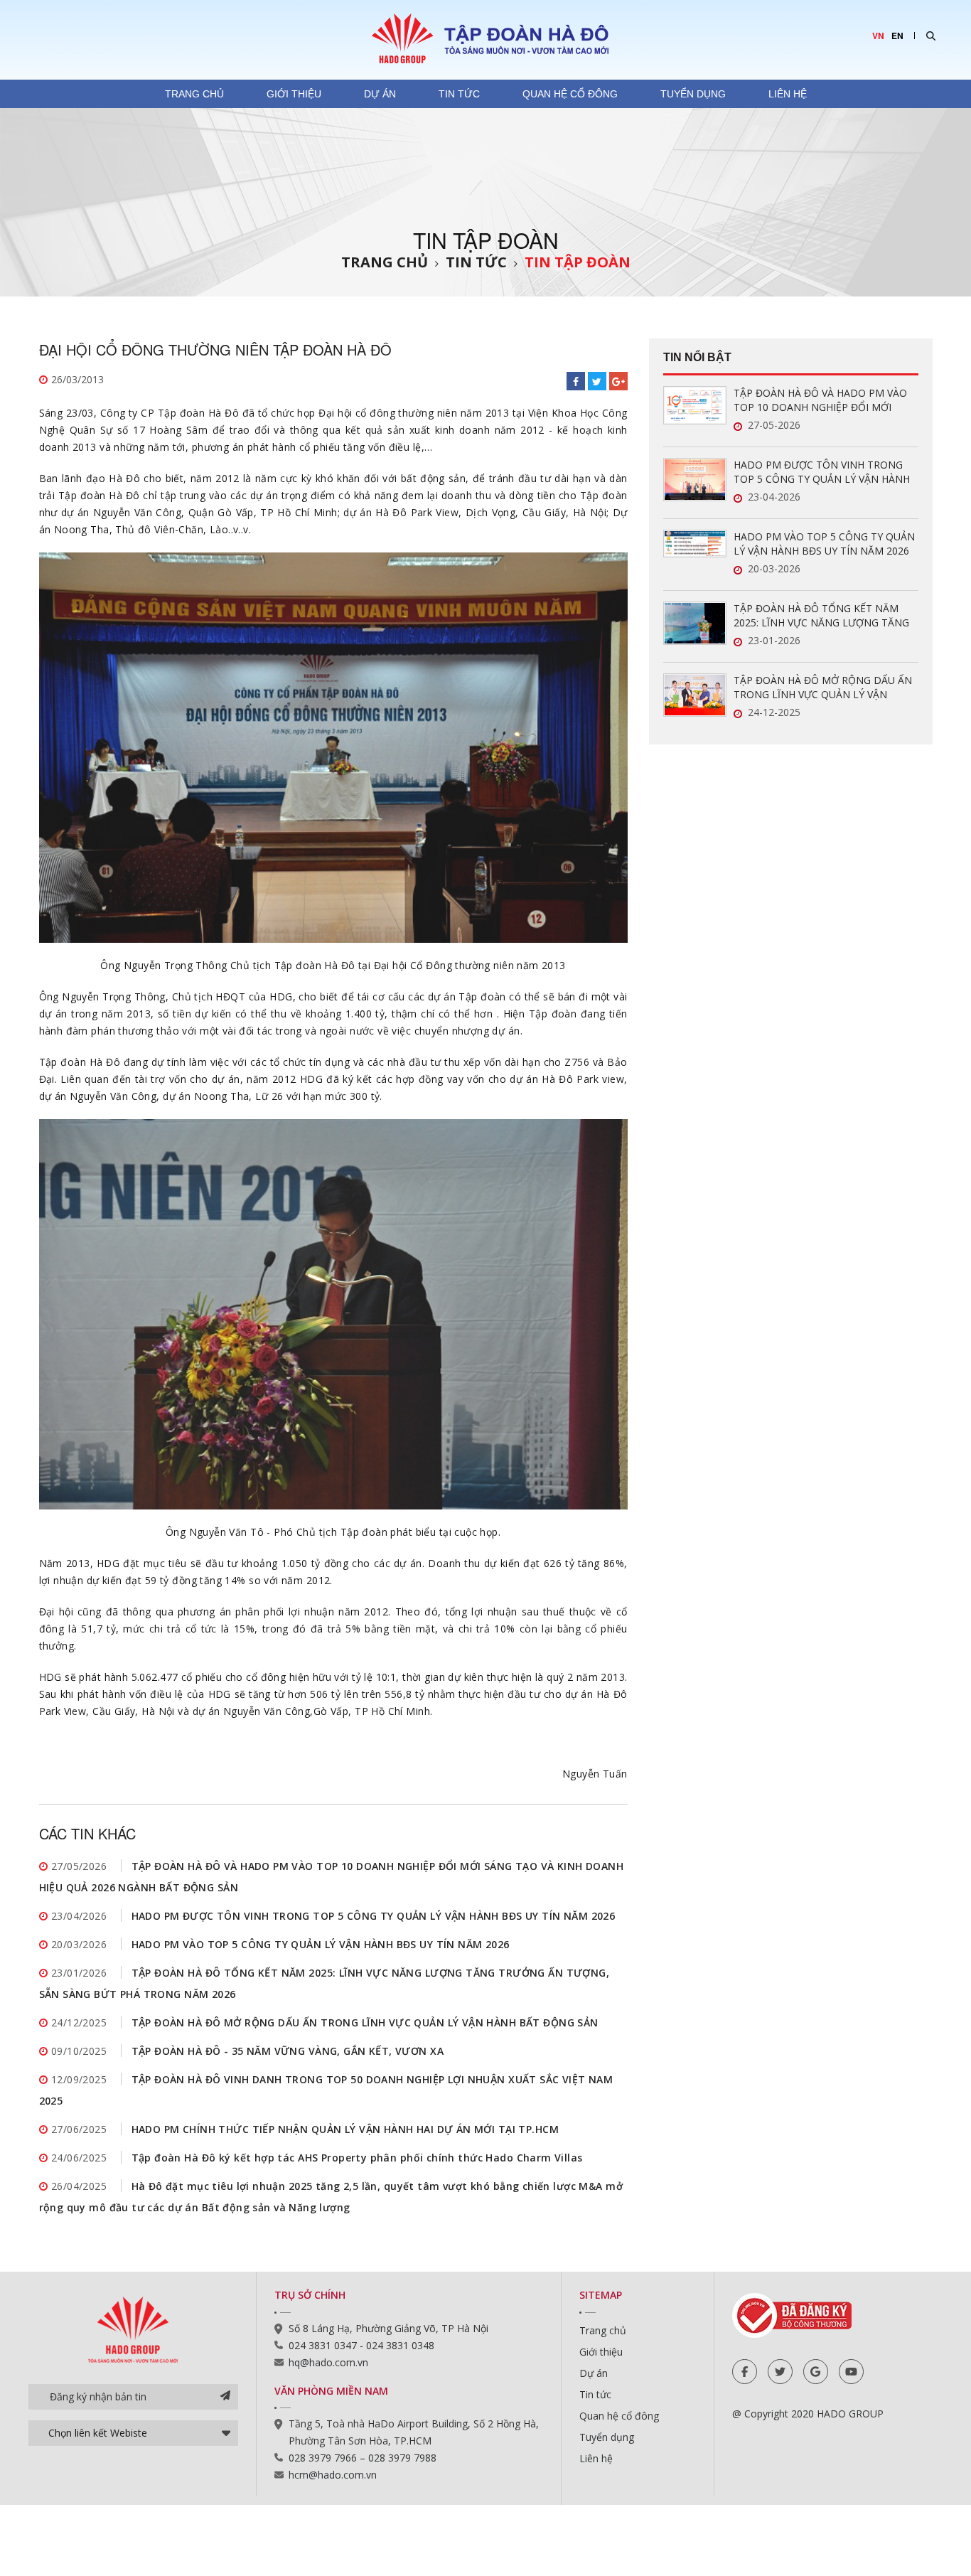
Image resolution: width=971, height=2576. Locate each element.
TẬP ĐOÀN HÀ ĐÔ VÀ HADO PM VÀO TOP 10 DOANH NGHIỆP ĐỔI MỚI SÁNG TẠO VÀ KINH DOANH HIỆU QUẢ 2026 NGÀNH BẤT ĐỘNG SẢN (825, 400)
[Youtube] (851, 2372)
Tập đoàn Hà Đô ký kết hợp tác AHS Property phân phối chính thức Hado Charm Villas (357, 2158)
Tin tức (459, 94)
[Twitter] (780, 2372)
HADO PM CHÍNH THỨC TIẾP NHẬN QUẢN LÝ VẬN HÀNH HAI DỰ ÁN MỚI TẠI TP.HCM (345, 2129)
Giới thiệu (294, 94)
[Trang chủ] (485, 38)
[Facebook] (745, 2372)
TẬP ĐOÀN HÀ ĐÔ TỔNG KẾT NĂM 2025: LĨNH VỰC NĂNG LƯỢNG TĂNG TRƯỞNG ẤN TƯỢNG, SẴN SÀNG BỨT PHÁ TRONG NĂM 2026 (824, 616)
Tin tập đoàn (578, 262)
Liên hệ (788, 94)
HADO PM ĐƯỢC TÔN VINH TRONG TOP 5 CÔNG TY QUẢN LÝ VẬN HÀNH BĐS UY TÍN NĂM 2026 (374, 1916)
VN (878, 36)
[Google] (816, 2372)
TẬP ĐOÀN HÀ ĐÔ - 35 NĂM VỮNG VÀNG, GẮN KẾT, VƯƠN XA (288, 2051)
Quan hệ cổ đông (570, 94)
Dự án (380, 94)
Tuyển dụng (693, 94)
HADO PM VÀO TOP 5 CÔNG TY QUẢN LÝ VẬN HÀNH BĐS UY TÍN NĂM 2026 (321, 1944)
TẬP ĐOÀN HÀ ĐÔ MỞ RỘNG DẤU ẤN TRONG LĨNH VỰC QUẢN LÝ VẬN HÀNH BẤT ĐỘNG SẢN (365, 2022)
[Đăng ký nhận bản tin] (225, 2397)
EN (897, 36)
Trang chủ (194, 94)
